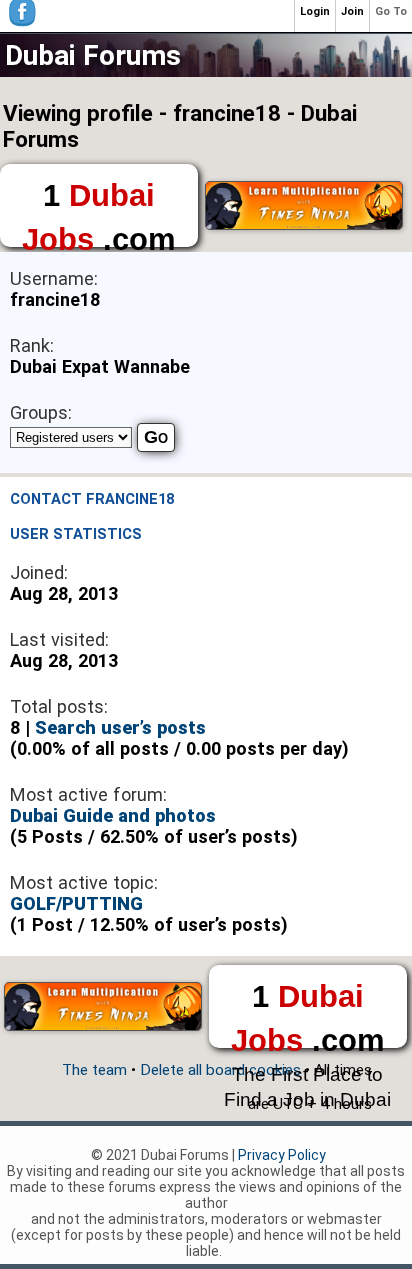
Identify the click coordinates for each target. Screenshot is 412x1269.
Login (315, 11)
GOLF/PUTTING (76, 903)
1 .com (98, 212)
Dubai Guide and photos (113, 815)
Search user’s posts (120, 727)
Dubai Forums (93, 55)
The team (94, 1070)
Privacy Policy (282, 1155)
